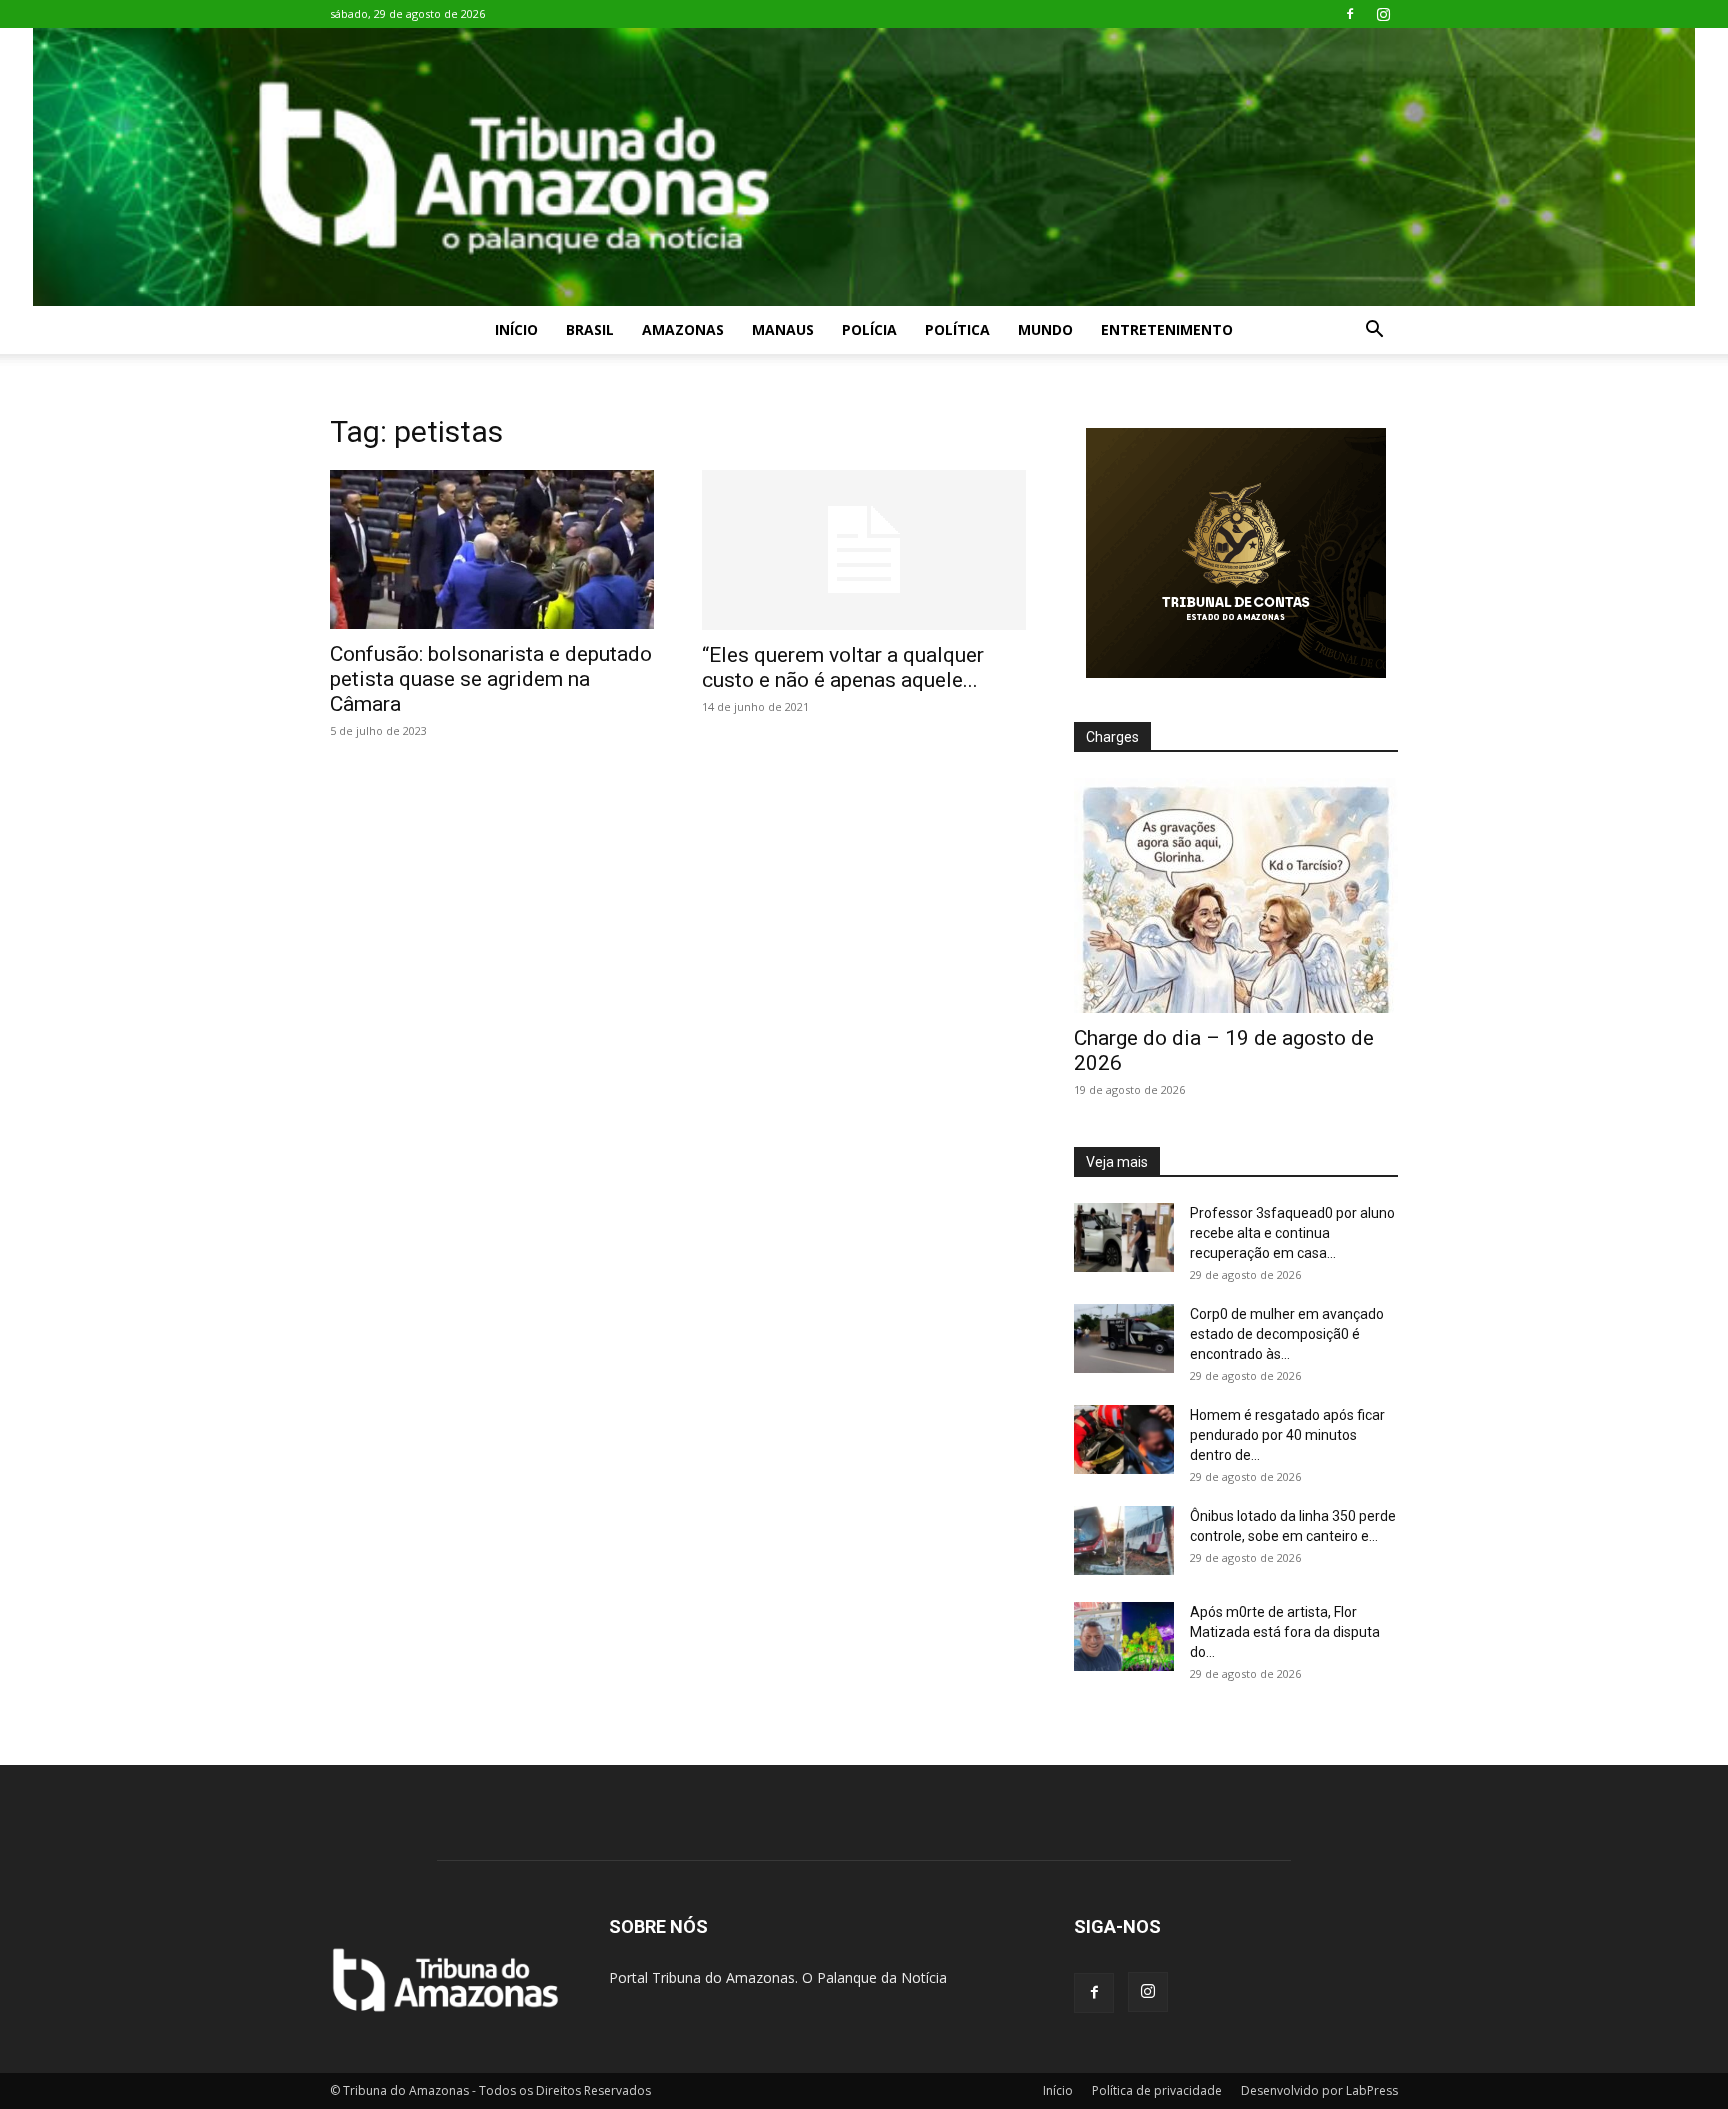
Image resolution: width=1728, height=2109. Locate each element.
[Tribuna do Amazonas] (864, 167)
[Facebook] (1350, 14)
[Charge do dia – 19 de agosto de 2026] (1236, 895)
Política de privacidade (1157, 2090)
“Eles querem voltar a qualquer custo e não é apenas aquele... (843, 667)
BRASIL (590, 329)
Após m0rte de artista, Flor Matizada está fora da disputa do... (1285, 1632)
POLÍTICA (957, 329)
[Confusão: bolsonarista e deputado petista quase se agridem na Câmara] (492, 549)
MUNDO (1045, 329)
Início (516, 329)
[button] (1374, 331)
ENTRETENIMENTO (1167, 329)
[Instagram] (1383, 14)
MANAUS (783, 329)
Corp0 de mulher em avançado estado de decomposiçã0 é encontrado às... (1287, 1334)
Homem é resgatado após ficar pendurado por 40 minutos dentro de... (1287, 1435)
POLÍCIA (869, 329)
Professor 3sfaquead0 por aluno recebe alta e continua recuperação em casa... (1292, 1233)
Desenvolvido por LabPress (1319, 2090)
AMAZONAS (683, 329)
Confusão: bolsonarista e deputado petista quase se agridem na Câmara (491, 679)
